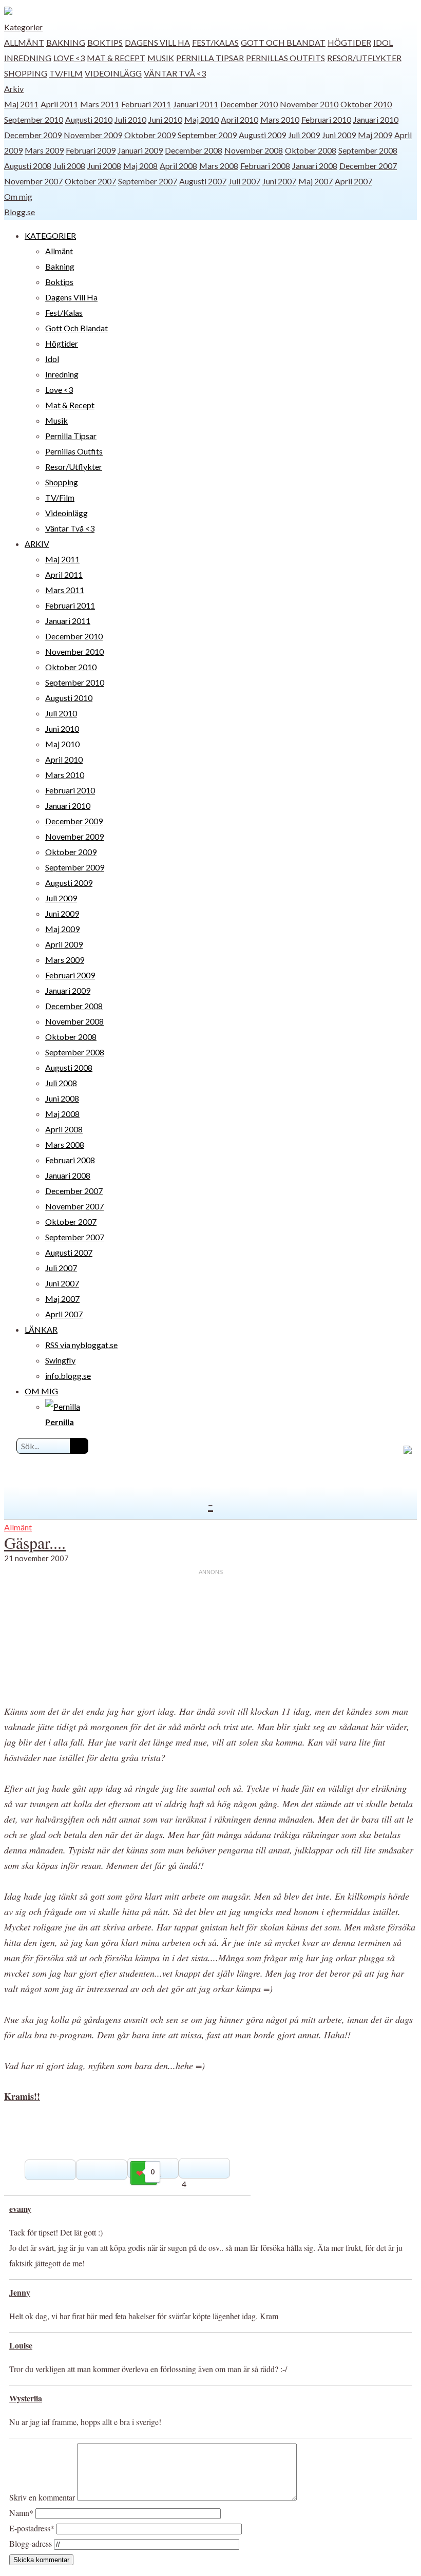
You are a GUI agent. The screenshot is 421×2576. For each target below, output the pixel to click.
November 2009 (93, 135)
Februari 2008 (265, 166)
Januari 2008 (315, 166)
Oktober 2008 (311, 150)
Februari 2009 (91, 150)
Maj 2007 (315, 181)
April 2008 (178, 166)
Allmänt (24, 42)
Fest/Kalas (215, 42)
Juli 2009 (304, 135)
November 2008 (254, 150)
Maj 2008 (140, 166)
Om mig (18, 196)
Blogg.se (20, 212)
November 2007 (33, 181)
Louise (21, 2345)
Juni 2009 (339, 135)
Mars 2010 (280, 119)
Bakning (66, 42)
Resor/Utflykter (364, 58)
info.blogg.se (68, 1376)
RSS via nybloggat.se (81, 1345)
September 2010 (34, 119)
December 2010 (249, 104)
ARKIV (37, 544)
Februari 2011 (146, 104)
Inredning (28, 58)
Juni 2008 (104, 166)
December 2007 (368, 166)
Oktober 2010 (366, 104)
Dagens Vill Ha (157, 42)
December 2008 (194, 150)
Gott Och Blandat (283, 42)
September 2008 (368, 150)
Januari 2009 (140, 150)
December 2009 (33, 135)
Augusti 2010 (89, 119)
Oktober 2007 (90, 181)
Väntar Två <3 (175, 73)
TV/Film (66, 73)
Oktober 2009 (150, 135)
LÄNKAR (41, 1329)
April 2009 (64, 944)
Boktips (105, 42)
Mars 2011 (100, 104)
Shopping (26, 73)
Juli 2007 (244, 181)
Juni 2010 (165, 119)
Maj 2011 (21, 104)
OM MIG (41, 1391)
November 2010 (309, 104)
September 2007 (148, 181)
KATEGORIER (50, 235)
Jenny (20, 2292)
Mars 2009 (44, 150)
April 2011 (59, 104)
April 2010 (240, 119)
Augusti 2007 (203, 181)
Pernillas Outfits (285, 58)
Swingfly (60, 1360)
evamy (20, 2209)
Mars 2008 (219, 166)
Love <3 (69, 58)
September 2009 (207, 135)
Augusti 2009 (262, 135)
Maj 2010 (202, 119)
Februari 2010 (326, 119)
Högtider (349, 42)
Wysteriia (26, 2398)
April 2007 (353, 181)
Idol (383, 42)
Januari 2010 (376, 119)
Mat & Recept (116, 58)
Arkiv (14, 89)
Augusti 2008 (28, 166)
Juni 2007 (279, 181)
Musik (161, 58)
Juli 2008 (69, 166)
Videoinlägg (113, 73)
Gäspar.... (35, 1542)
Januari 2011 (196, 104)
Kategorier (23, 27)
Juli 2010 (130, 119)
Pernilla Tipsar (210, 58)
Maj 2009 (375, 135)
